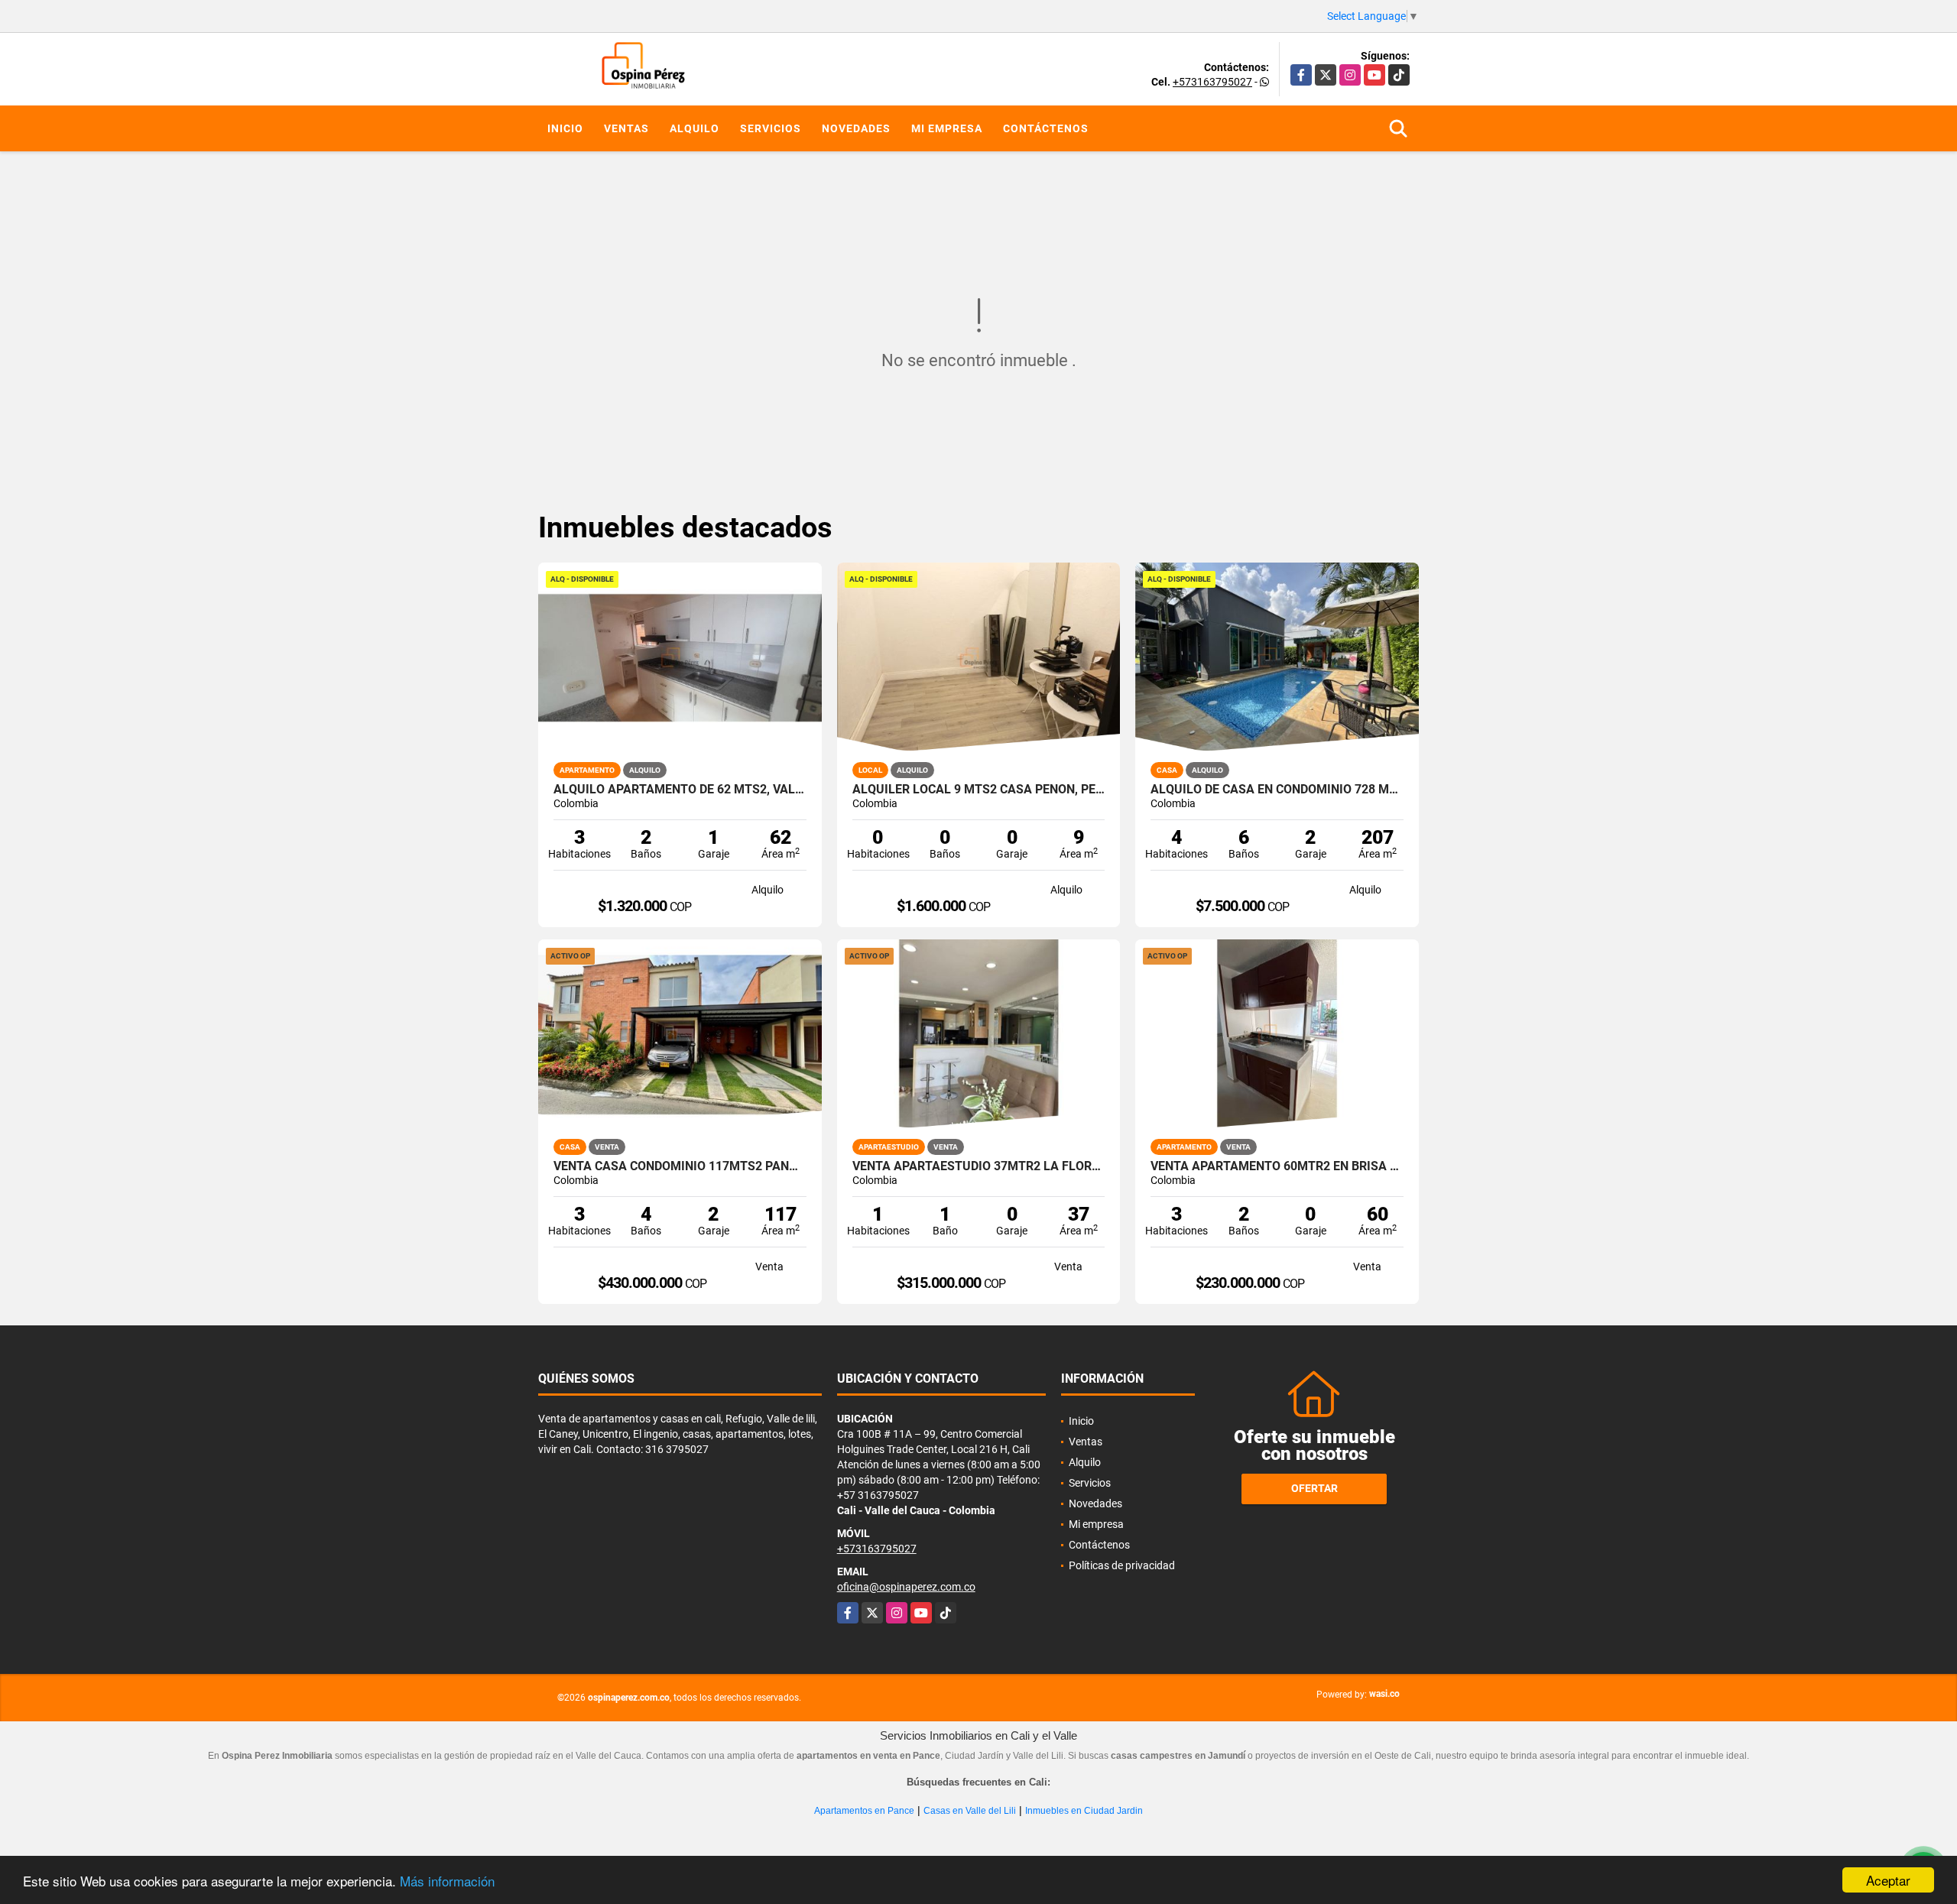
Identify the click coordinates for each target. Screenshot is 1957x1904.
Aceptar (1888, 1880)
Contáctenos (1046, 128)
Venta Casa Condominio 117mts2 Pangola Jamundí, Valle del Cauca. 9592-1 (680, 1166)
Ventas (626, 128)
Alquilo (695, 128)
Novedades (856, 128)
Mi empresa (947, 128)
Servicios (771, 128)
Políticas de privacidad (1122, 1565)
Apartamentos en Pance (864, 1811)
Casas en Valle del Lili (970, 1811)
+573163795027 (1212, 82)
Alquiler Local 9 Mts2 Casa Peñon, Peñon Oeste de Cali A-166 (979, 790)
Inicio (565, 128)
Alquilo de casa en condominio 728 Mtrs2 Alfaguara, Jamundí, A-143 (1277, 790)
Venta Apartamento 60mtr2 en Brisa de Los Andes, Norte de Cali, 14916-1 (1277, 1166)
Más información (447, 1881)
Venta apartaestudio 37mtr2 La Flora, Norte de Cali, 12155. (979, 1166)
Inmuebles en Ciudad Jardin (1084, 1811)
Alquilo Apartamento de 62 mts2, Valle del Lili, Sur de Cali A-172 (680, 790)
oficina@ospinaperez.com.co (906, 1587)
